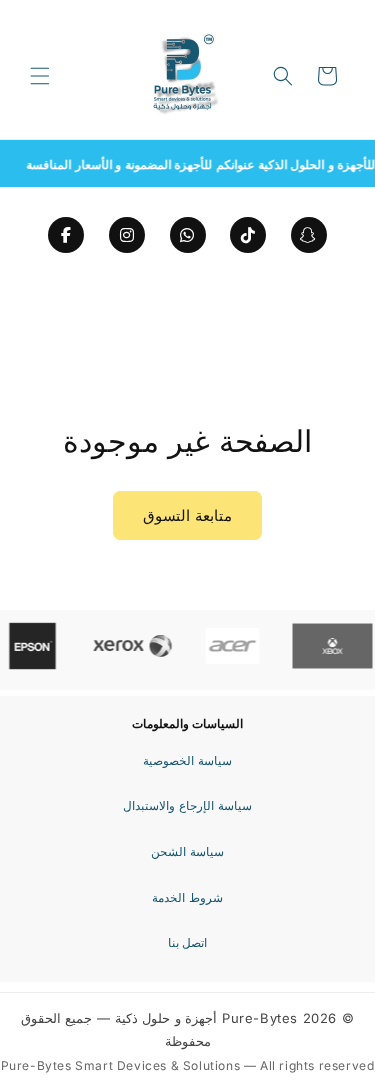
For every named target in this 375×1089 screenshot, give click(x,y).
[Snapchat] (309, 235)
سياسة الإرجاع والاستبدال (187, 805)
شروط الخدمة (187, 897)
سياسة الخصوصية (187, 760)
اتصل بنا (188, 942)
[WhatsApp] (188, 235)
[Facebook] (66, 235)
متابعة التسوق (187, 515)
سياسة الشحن (187, 851)
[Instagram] (127, 235)
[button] (40, 76)
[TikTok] (248, 235)
